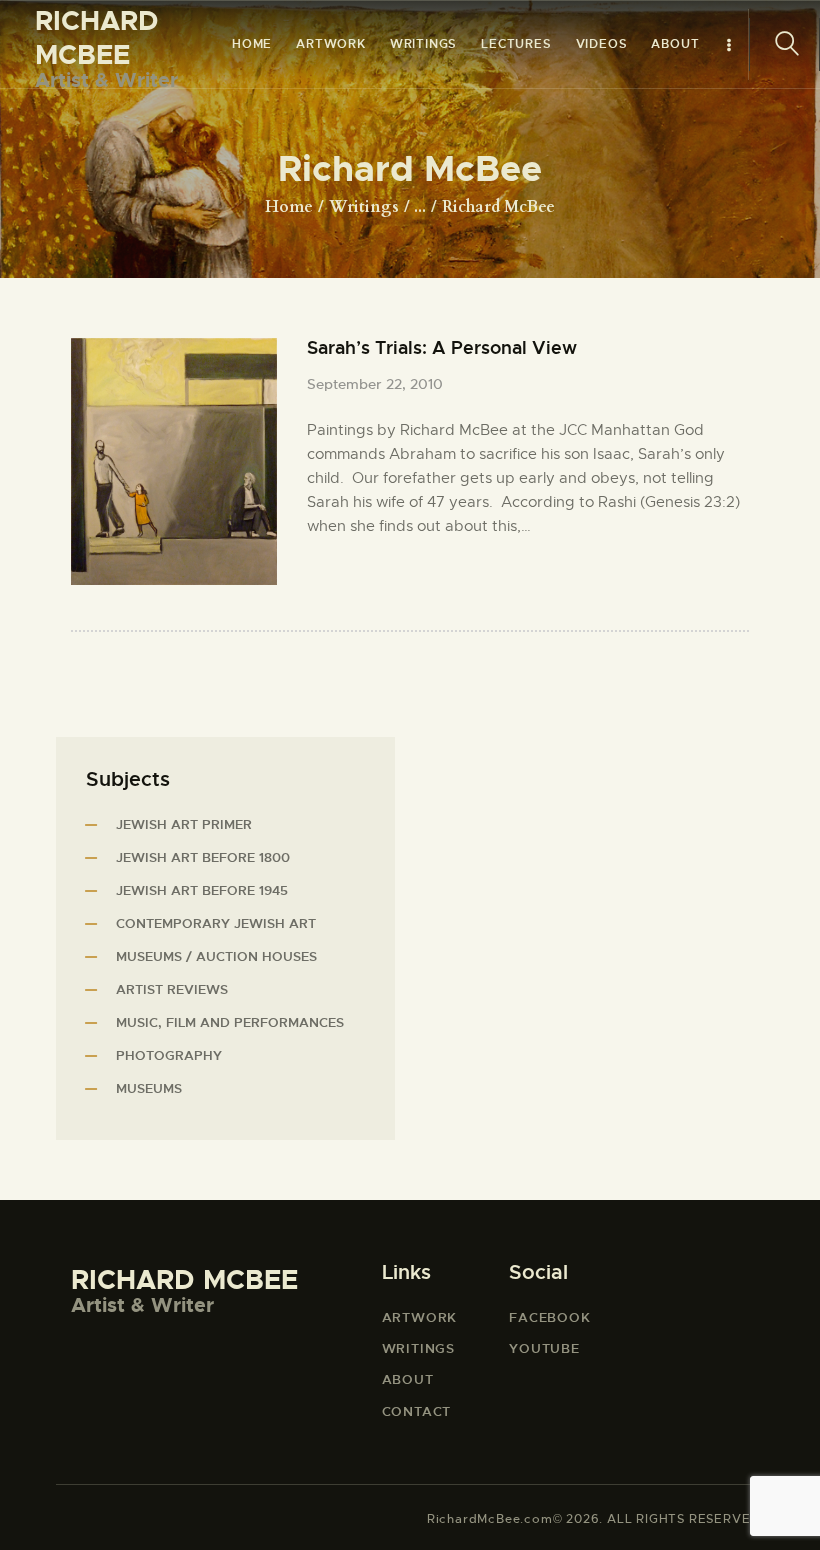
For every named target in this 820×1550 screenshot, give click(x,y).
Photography (169, 1055)
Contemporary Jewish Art (216, 923)
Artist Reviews (172, 989)
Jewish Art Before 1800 (203, 857)
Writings (364, 207)
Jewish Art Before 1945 (202, 890)
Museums (149, 1088)
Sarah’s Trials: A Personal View (442, 348)
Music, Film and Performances (230, 1022)
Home (289, 207)
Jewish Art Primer (184, 824)
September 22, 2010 (375, 384)
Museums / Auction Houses (216, 956)
